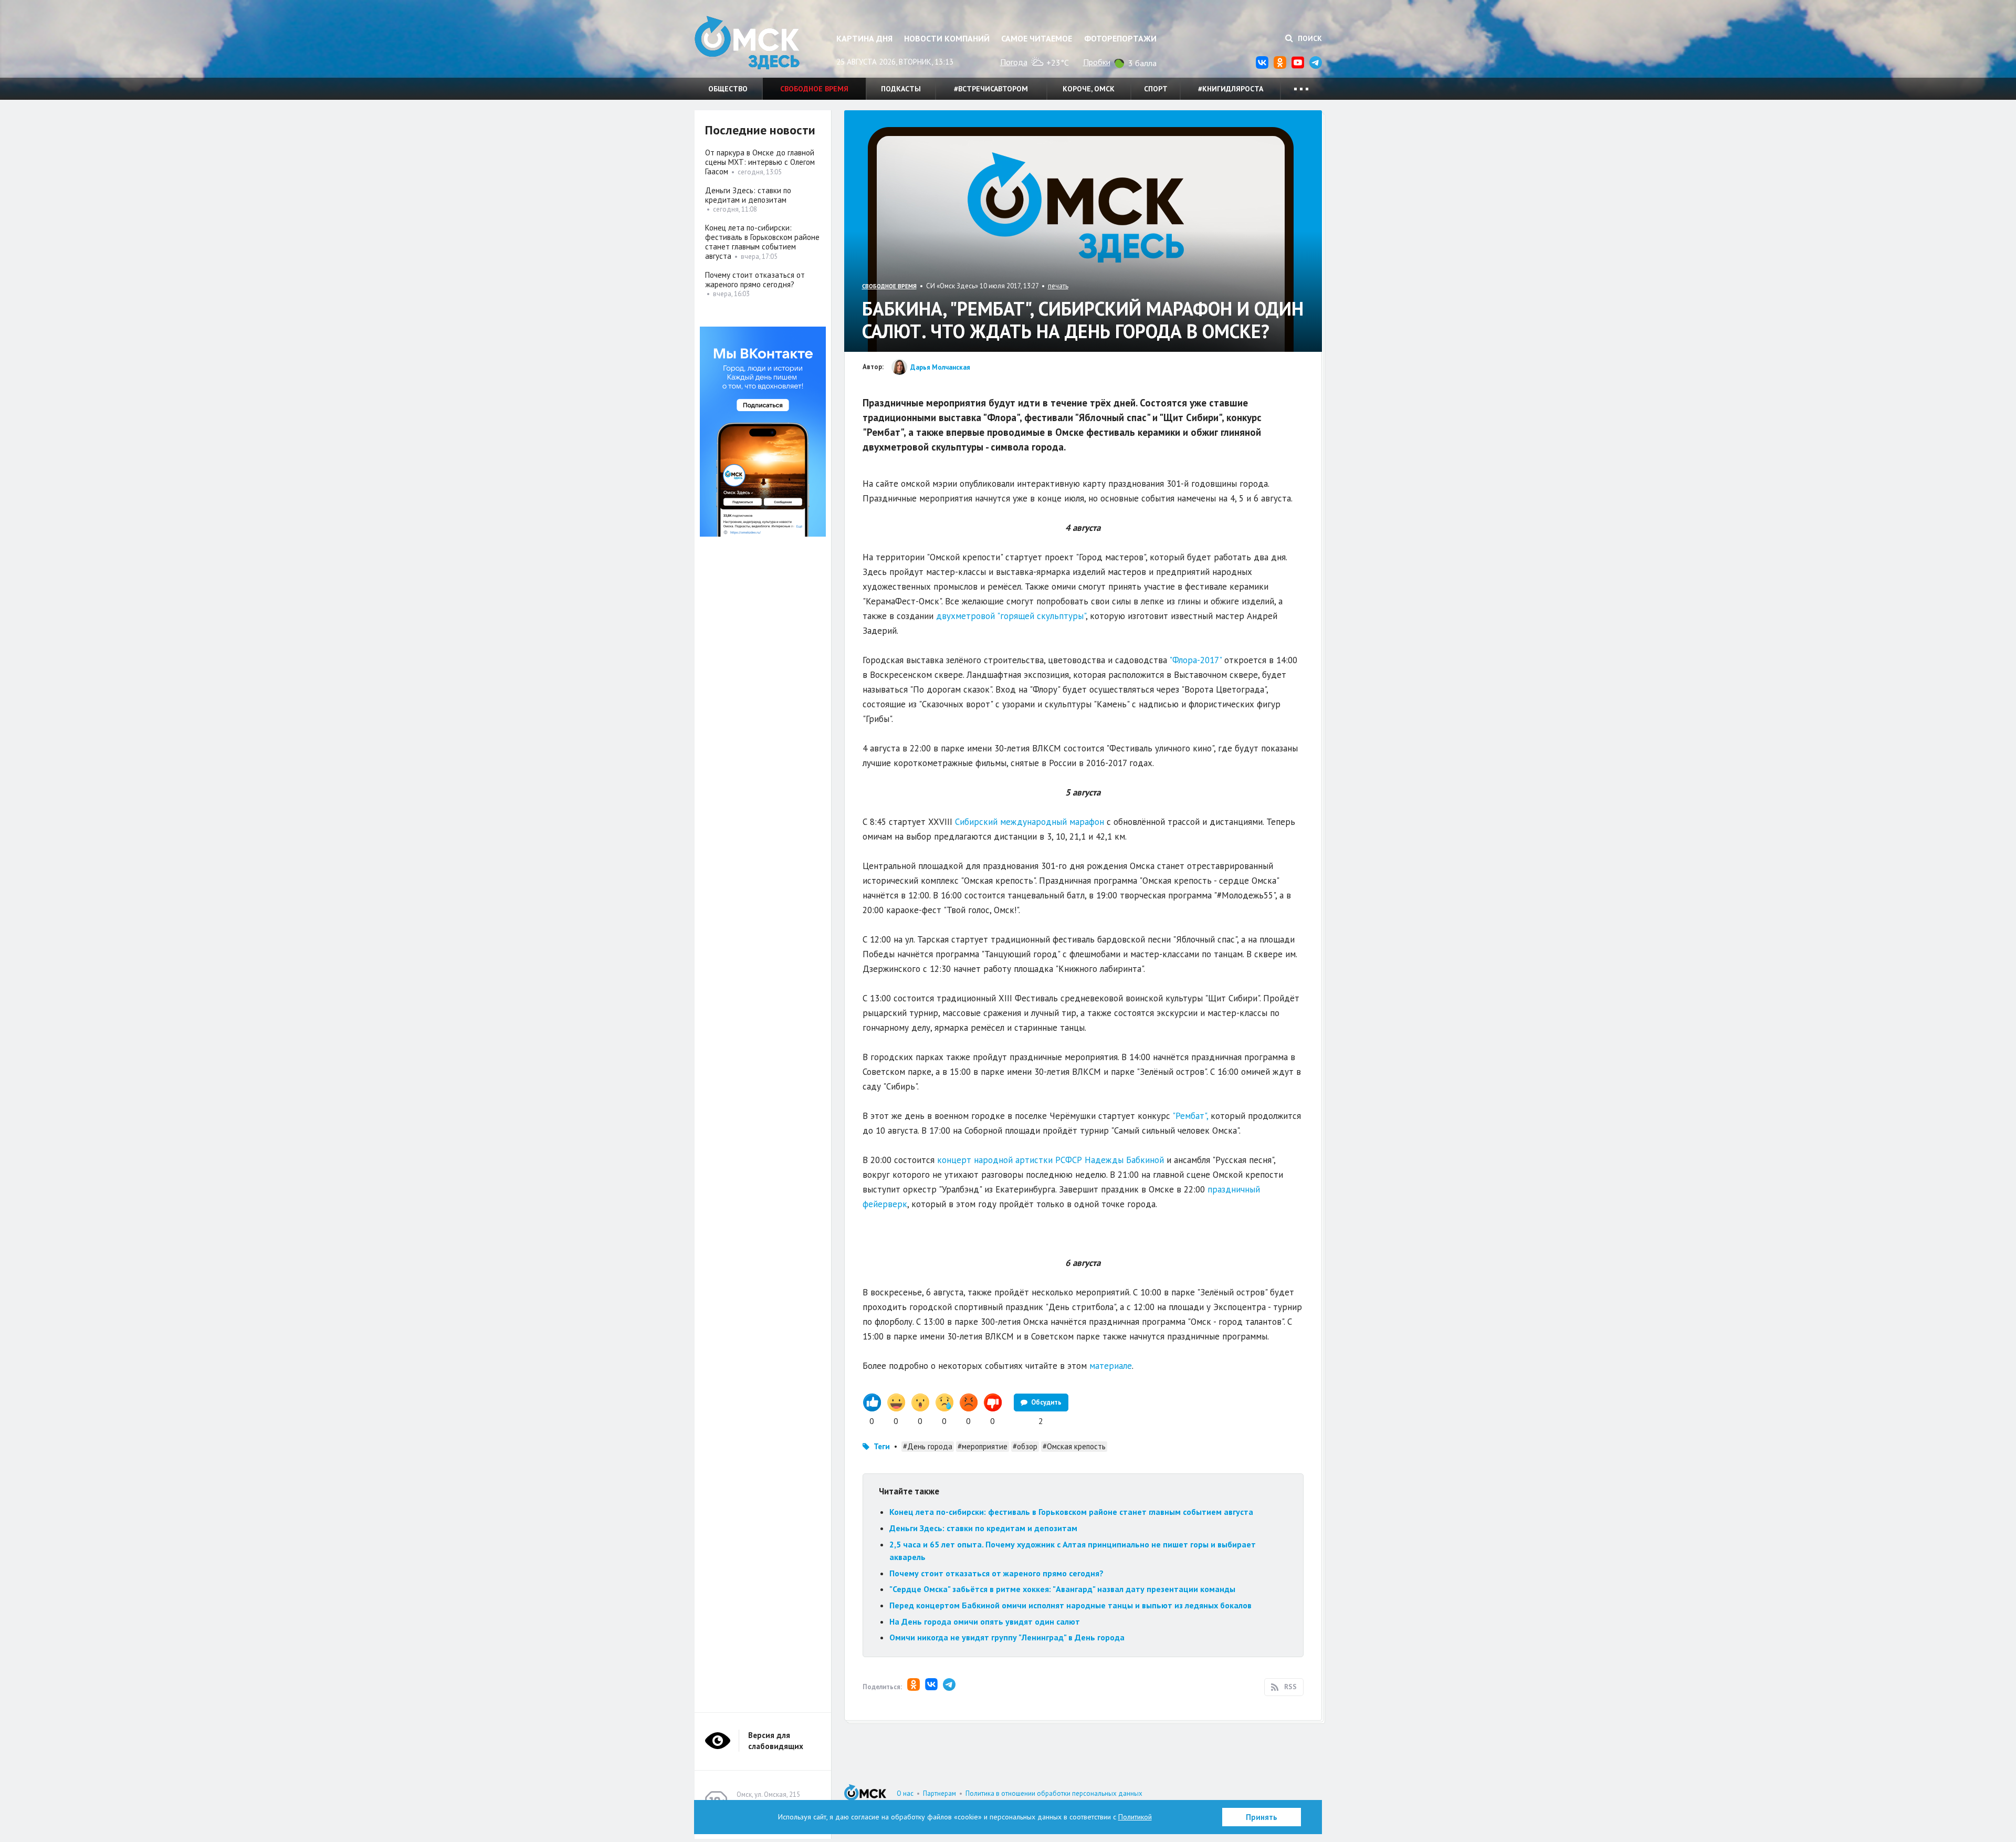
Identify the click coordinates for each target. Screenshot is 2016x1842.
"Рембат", (1190, 1116)
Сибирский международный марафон (1030, 822)
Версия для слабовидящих (776, 1741)
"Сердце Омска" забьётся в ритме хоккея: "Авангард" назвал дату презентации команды (1062, 1589)
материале (1111, 1366)
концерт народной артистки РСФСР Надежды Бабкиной (1051, 1160)
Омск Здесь (747, 43)
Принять (1262, 1817)
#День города (928, 1446)
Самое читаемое (1037, 38)
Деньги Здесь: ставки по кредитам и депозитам (983, 1528)
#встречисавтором (991, 89)
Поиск (1309, 38)
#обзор (1025, 1446)
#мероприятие (983, 1446)
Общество (728, 89)
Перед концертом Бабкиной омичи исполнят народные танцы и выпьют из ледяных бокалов (1072, 1605)
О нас (905, 1793)
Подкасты (901, 89)
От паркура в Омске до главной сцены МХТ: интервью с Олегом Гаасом (760, 162)
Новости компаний (947, 38)
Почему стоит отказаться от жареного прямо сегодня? (996, 1573)
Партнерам (939, 1793)
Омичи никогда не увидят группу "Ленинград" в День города (1007, 1637)
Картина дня (864, 38)
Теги (882, 1446)
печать (1058, 286)
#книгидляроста (1231, 89)
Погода (1014, 62)
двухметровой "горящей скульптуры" (1011, 616)
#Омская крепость (1074, 1446)
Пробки (1097, 62)
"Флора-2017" (1195, 660)
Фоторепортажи (1120, 38)
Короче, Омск (1089, 89)
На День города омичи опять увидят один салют (985, 1621)
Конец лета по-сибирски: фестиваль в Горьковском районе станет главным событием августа (1071, 1512)
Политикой (1135, 1817)
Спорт (1156, 89)
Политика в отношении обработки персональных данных (1054, 1793)
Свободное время (814, 89)
